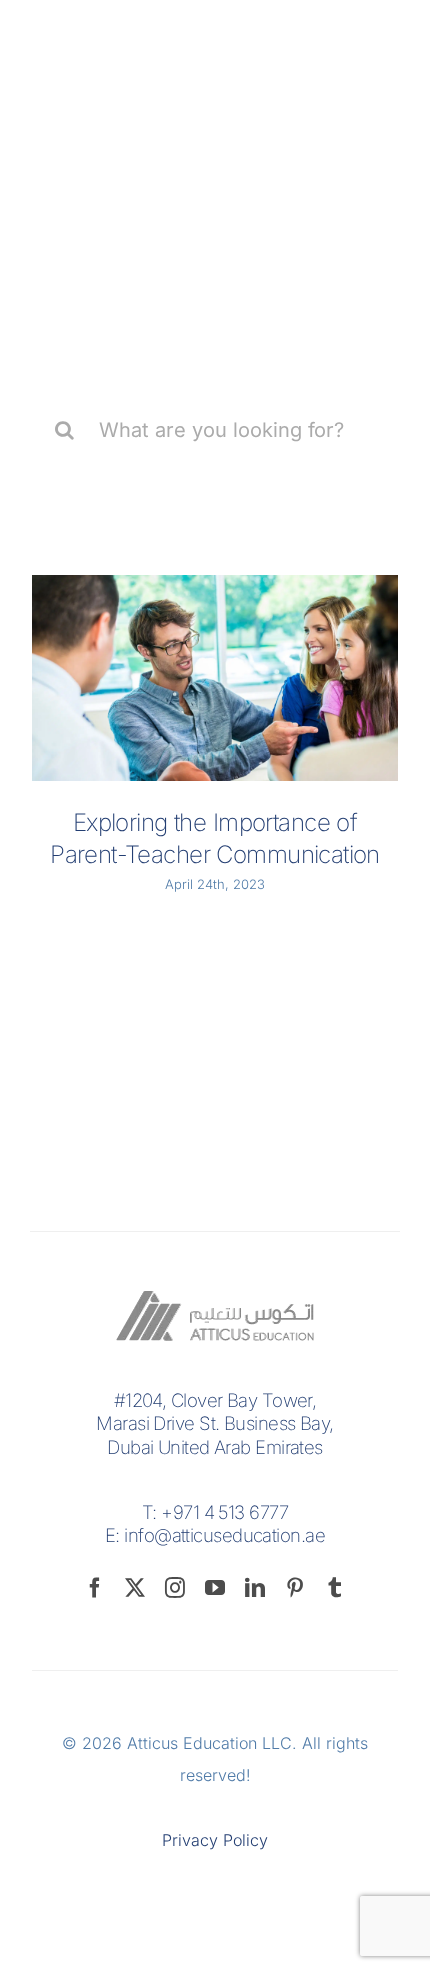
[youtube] (215, 1588)
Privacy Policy (215, 1840)
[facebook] (95, 1588)
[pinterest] (295, 1588)
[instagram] (175, 1588)
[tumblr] (335, 1588)
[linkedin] (255, 1588)
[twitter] (135, 1588)
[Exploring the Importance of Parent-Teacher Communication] (215, 678)
